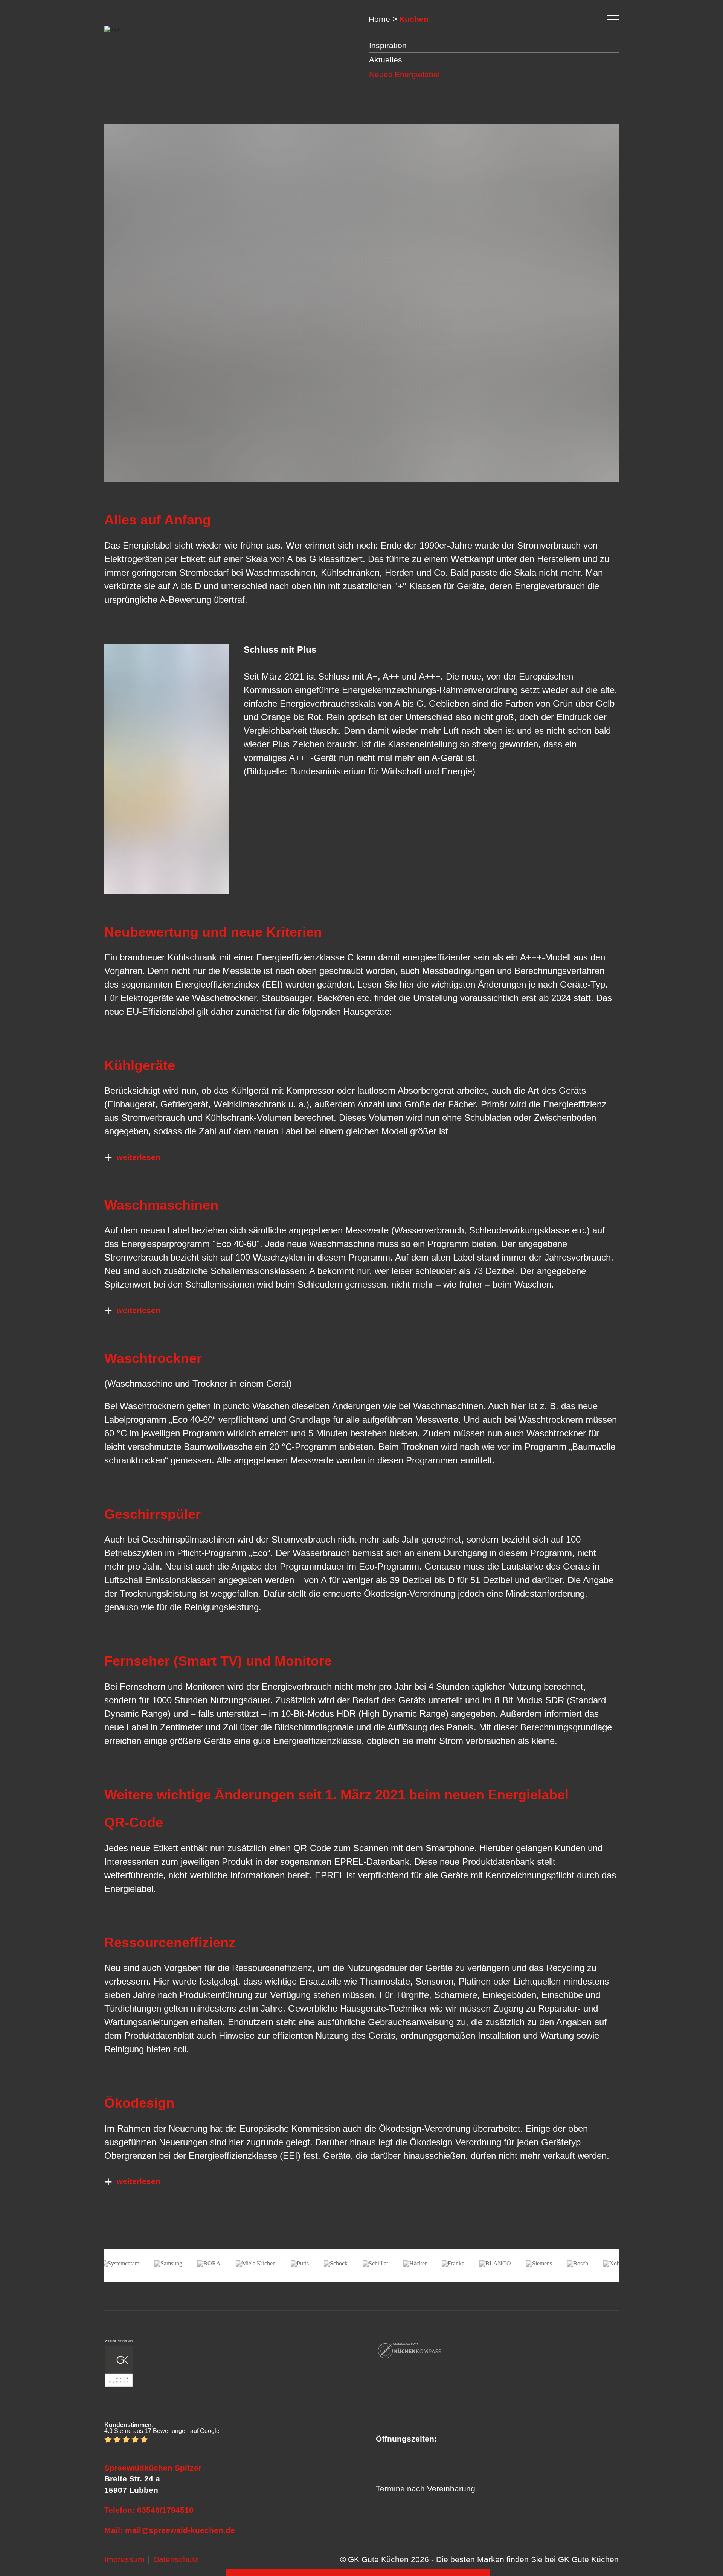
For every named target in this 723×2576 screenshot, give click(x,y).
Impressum (124, 2559)
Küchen (414, 19)
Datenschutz (176, 2559)
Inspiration (388, 45)
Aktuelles (386, 60)
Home (379, 19)
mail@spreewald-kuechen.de (180, 2530)
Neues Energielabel (404, 74)
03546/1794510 (165, 2510)
